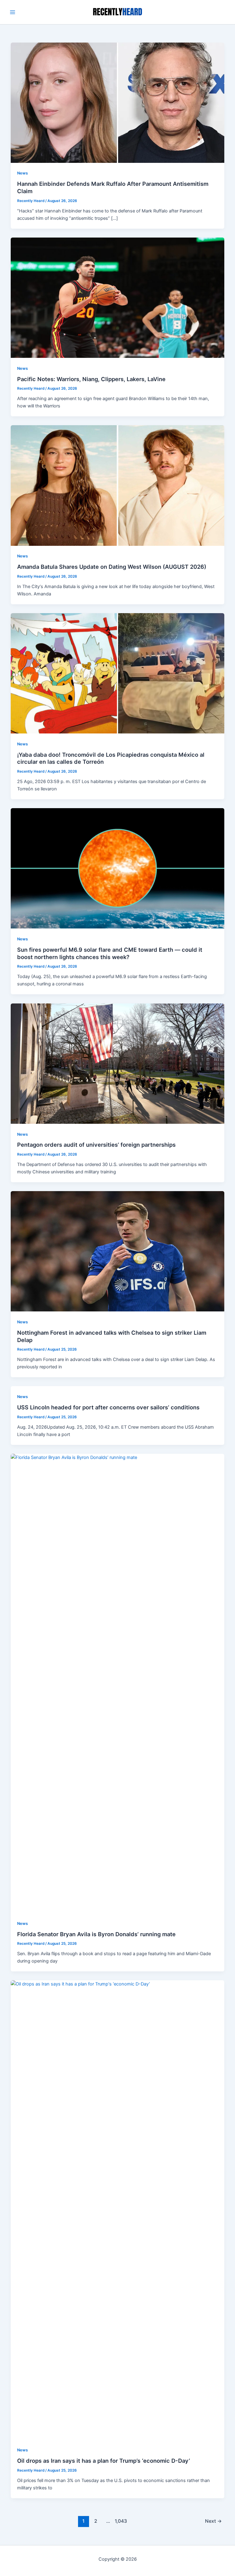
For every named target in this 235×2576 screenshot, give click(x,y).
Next (213, 2521)
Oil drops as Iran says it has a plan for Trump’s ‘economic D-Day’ (104, 2461)
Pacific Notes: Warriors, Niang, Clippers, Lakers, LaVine (91, 379)
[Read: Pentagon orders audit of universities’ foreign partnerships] (118, 1063)
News (22, 173)
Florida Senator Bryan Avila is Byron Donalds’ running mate (96, 1934)
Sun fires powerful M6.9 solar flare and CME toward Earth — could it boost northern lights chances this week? (110, 953)
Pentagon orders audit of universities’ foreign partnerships (96, 1145)
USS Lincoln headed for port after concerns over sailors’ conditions (108, 1407)
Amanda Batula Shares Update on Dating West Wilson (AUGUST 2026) (112, 567)
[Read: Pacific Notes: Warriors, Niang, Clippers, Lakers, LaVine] (118, 297)
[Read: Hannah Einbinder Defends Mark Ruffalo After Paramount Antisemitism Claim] (118, 102)
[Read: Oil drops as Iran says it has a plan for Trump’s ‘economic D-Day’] (118, 2210)
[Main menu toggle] (13, 12)
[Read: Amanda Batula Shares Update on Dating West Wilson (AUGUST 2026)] (118, 485)
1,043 (120, 2521)
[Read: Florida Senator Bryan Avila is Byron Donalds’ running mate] (118, 1683)
